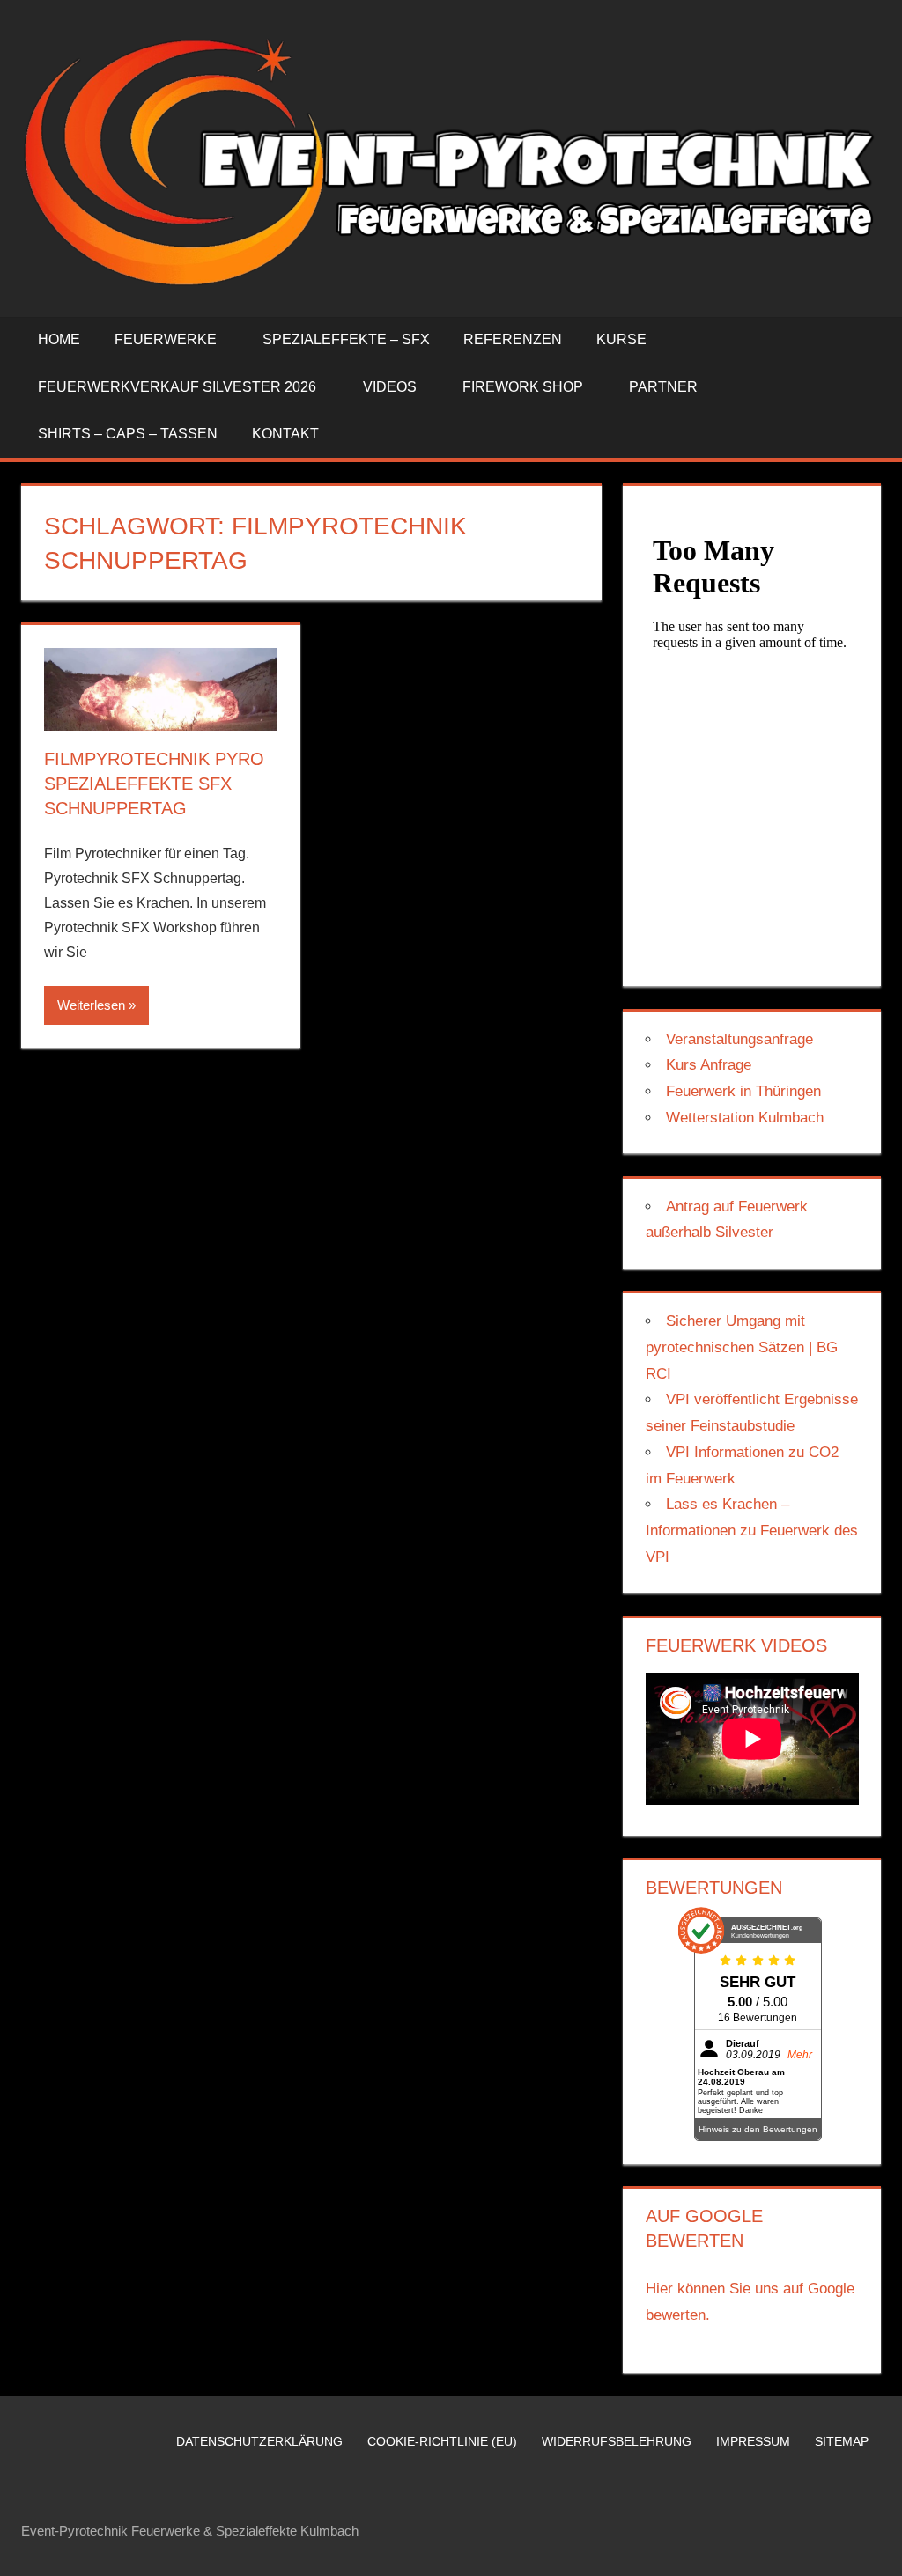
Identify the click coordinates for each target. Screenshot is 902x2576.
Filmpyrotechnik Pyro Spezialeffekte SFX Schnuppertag (154, 784)
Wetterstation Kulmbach (745, 1118)
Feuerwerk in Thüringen (743, 1091)
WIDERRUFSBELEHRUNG (617, 2441)
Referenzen (513, 339)
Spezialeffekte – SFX (346, 339)
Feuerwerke (166, 339)
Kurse (621, 339)
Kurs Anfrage (709, 1065)
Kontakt (285, 434)
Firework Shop (523, 387)
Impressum (753, 2441)
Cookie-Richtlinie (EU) (442, 2441)
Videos (390, 387)
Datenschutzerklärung (259, 2441)
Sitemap (842, 2441)
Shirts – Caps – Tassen (128, 434)
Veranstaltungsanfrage (739, 1039)
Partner (663, 387)
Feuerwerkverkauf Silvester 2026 (177, 387)
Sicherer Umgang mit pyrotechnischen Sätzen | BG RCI (742, 1347)
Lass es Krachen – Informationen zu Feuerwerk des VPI (752, 1531)
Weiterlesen (91, 1005)
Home (59, 339)
